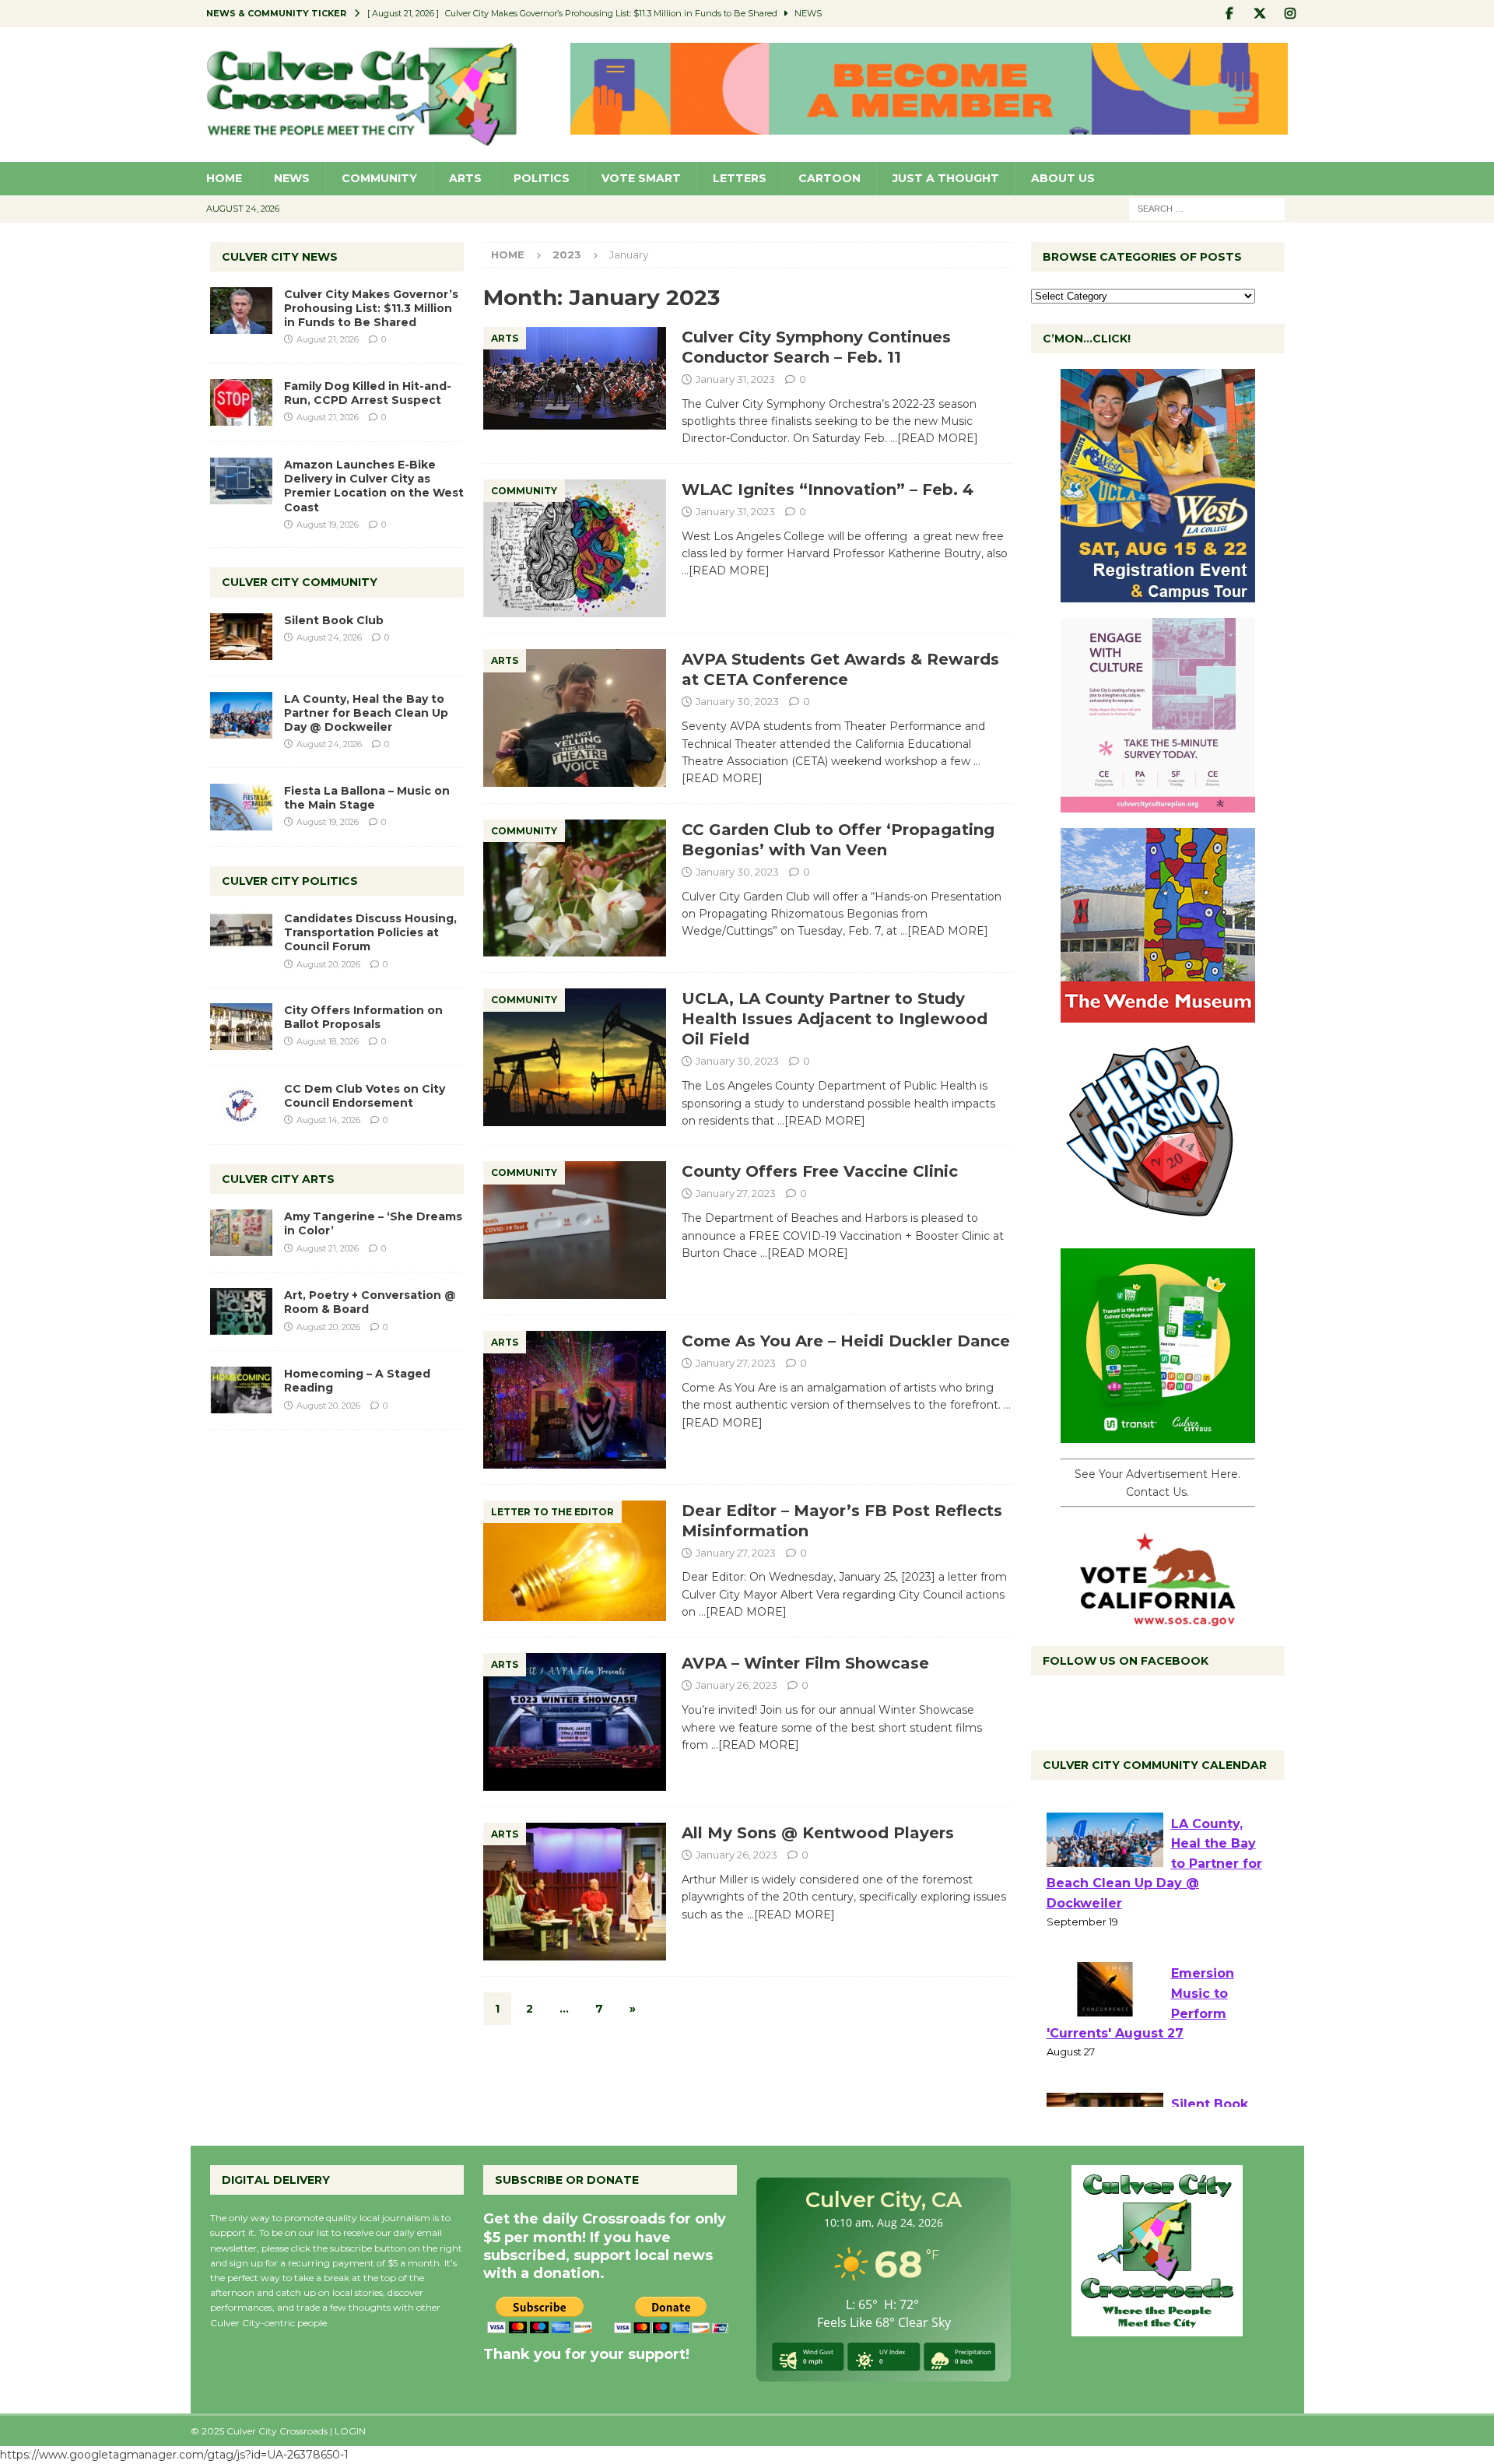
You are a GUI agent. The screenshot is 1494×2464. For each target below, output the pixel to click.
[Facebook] (1230, 14)
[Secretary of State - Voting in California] (1158, 1618)
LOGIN (350, 2431)
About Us (1063, 178)
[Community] (575, 549)
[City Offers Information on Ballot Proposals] (241, 1027)
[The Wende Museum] (1158, 1014)
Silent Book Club (334, 620)
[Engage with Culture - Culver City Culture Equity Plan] (1158, 804)
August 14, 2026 (328, 1120)
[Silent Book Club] (241, 637)
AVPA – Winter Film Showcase (805, 1663)
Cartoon (829, 178)
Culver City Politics (290, 881)
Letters (740, 178)
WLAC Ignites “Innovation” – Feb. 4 (828, 490)
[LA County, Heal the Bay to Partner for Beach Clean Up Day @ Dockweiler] (241, 715)
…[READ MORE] (934, 438)
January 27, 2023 (736, 1193)
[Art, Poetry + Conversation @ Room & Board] (241, 1311)
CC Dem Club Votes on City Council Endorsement (365, 1096)
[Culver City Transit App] (1158, 1434)
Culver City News (280, 257)
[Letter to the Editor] (575, 1561)
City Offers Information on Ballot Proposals (363, 1017)
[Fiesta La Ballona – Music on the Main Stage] (241, 807)
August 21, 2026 (328, 339)
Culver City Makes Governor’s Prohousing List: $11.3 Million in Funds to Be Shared (371, 308)
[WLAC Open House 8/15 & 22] (1158, 594)
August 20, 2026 (328, 964)
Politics (542, 178)
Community (379, 178)
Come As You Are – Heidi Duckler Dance (846, 1341)
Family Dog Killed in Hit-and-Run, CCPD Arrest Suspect (368, 393)
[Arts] (575, 378)
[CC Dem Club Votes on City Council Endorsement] (241, 1105)
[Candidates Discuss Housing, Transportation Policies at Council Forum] (241, 935)
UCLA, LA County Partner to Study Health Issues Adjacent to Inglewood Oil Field (835, 1019)
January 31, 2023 (735, 379)
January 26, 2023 (736, 1685)
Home (224, 178)
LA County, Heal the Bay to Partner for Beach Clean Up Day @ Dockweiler (366, 713)
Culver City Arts (278, 1179)
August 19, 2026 (328, 525)
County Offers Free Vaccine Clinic (820, 1171)
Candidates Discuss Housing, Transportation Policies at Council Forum (370, 932)
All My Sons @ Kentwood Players (818, 1833)
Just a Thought (946, 178)
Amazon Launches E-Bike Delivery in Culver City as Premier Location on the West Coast (374, 486)
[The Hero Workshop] (1158, 1224)
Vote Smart (641, 178)
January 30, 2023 (737, 701)
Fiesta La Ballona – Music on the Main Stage (367, 798)
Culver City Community (300, 582)
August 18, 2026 (328, 1041)
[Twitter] (1260, 14)
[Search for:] (1207, 208)
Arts (465, 178)
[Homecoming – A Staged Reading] (241, 1390)
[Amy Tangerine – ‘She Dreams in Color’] (241, 1233)
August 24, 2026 (329, 637)
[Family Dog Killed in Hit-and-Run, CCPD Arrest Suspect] (241, 402)
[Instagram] (1291, 14)
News (292, 178)
